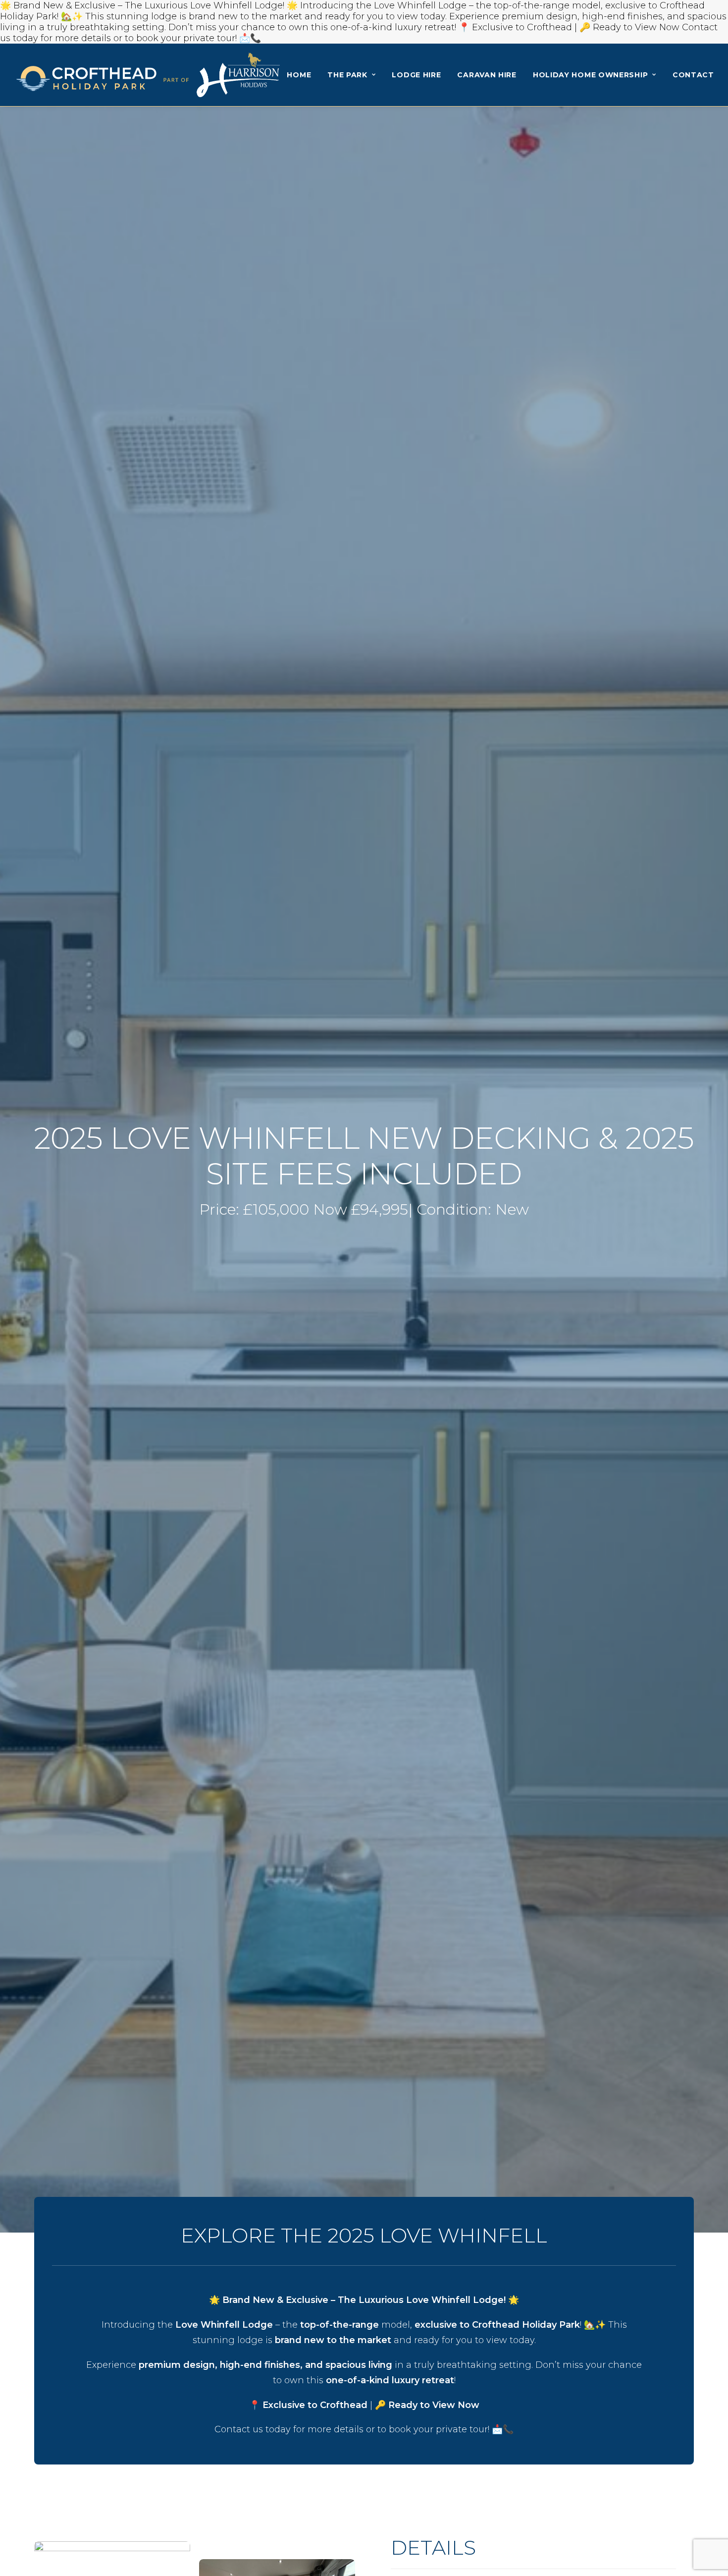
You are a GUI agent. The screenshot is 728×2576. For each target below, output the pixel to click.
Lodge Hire (416, 75)
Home (299, 75)
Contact (693, 75)
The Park (347, 75)
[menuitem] (299, 75)
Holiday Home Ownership (590, 75)
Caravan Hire (487, 75)
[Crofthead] (148, 75)
